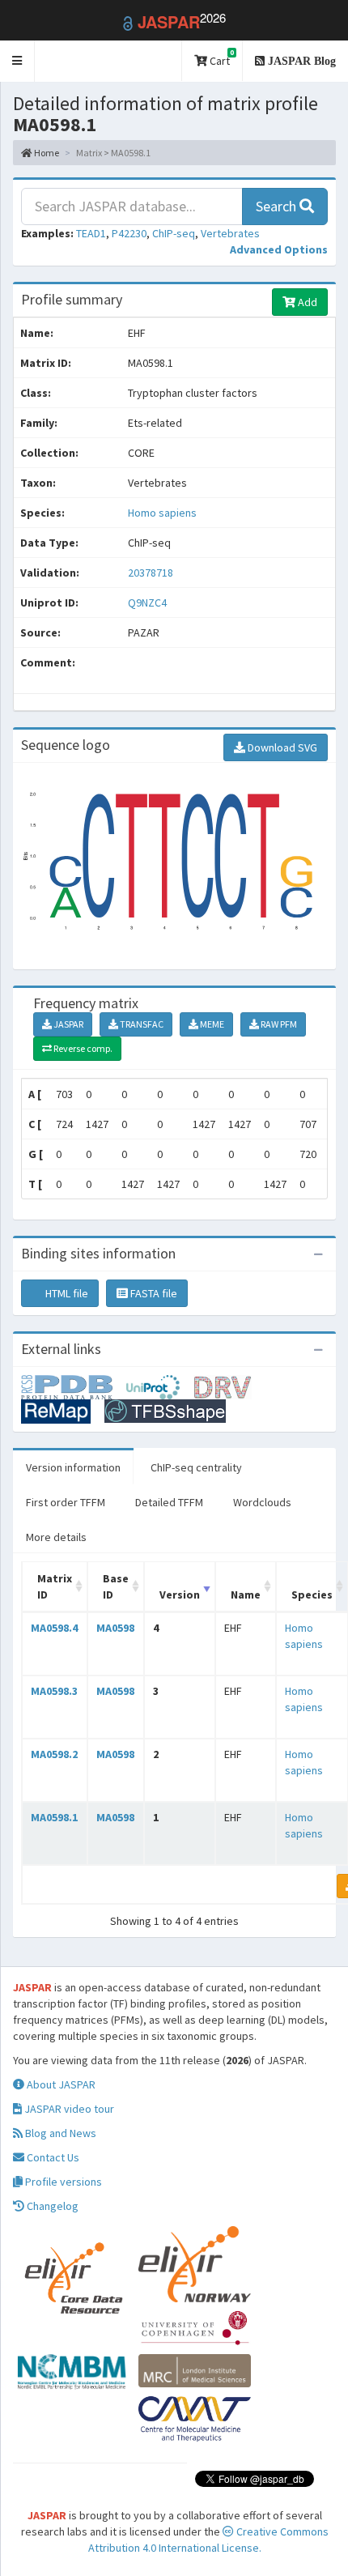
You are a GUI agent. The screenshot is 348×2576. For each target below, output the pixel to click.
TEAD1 (91, 233)
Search (278, 206)
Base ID (116, 1586)
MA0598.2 (54, 1754)
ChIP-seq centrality (196, 1467)
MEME (211, 1024)
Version (180, 1595)
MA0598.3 (54, 1691)
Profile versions (62, 2182)
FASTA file (153, 1293)
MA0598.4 (54, 1628)
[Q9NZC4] (74, 1386)
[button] (17, 61)
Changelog (51, 2206)
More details (56, 1537)
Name (246, 1595)
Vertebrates (230, 233)
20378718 (151, 573)
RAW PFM (278, 1024)
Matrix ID (55, 1586)
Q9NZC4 (149, 602)
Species (312, 1595)
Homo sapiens (162, 513)
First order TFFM (66, 1502)
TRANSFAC (141, 1024)
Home (46, 153)
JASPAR (68, 1024)
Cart (221, 58)
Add (306, 302)
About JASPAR (60, 2084)
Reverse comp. (82, 1048)
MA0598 (115, 1628)
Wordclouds (262, 1502)
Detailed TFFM (169, 1502)
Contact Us (52, 2157)
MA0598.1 (54, 1817)
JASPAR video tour (68, 2109)
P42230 (129, 233)
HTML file (66, 1293)
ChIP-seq (174, 233)
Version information (73, 1467)
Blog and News (59, 2133)
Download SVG (281, 747)
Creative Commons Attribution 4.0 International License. (208, 2540)
